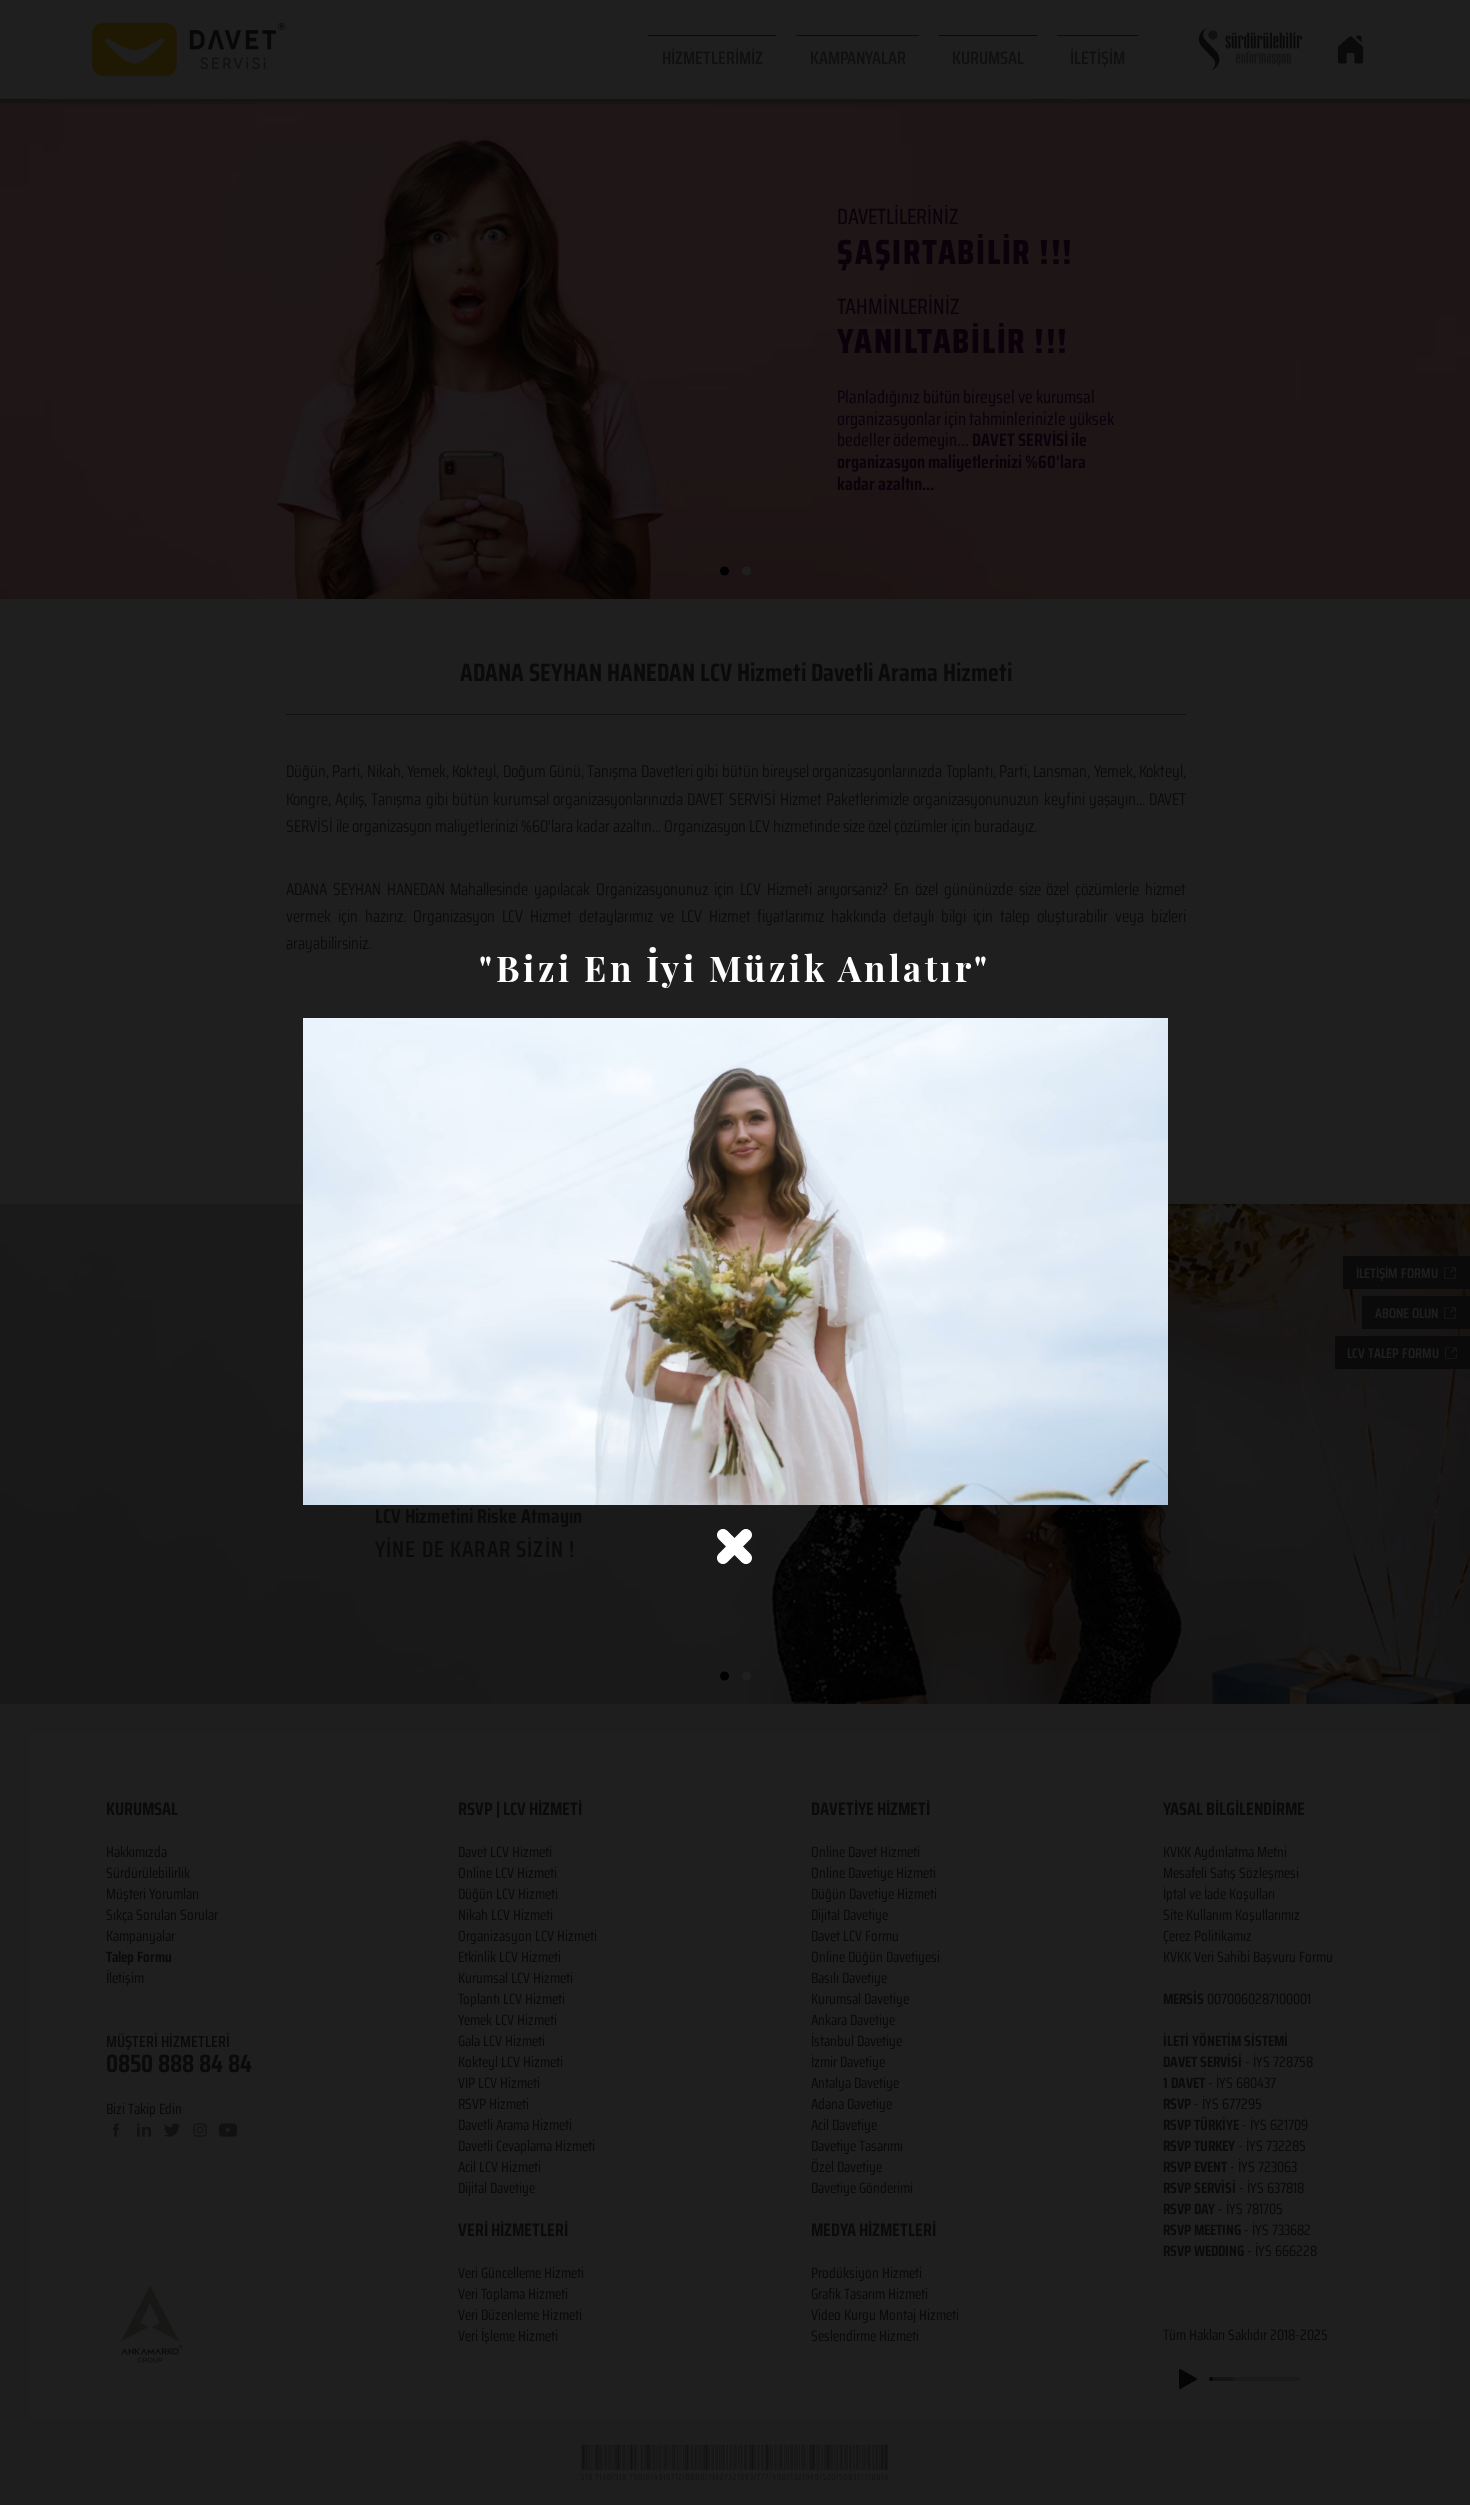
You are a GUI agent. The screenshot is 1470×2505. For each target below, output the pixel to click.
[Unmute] (363, 1478)
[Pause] (329, 1478)
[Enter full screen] (1141, 1478)
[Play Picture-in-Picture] (1107, 1478)
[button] (734, 1546)
